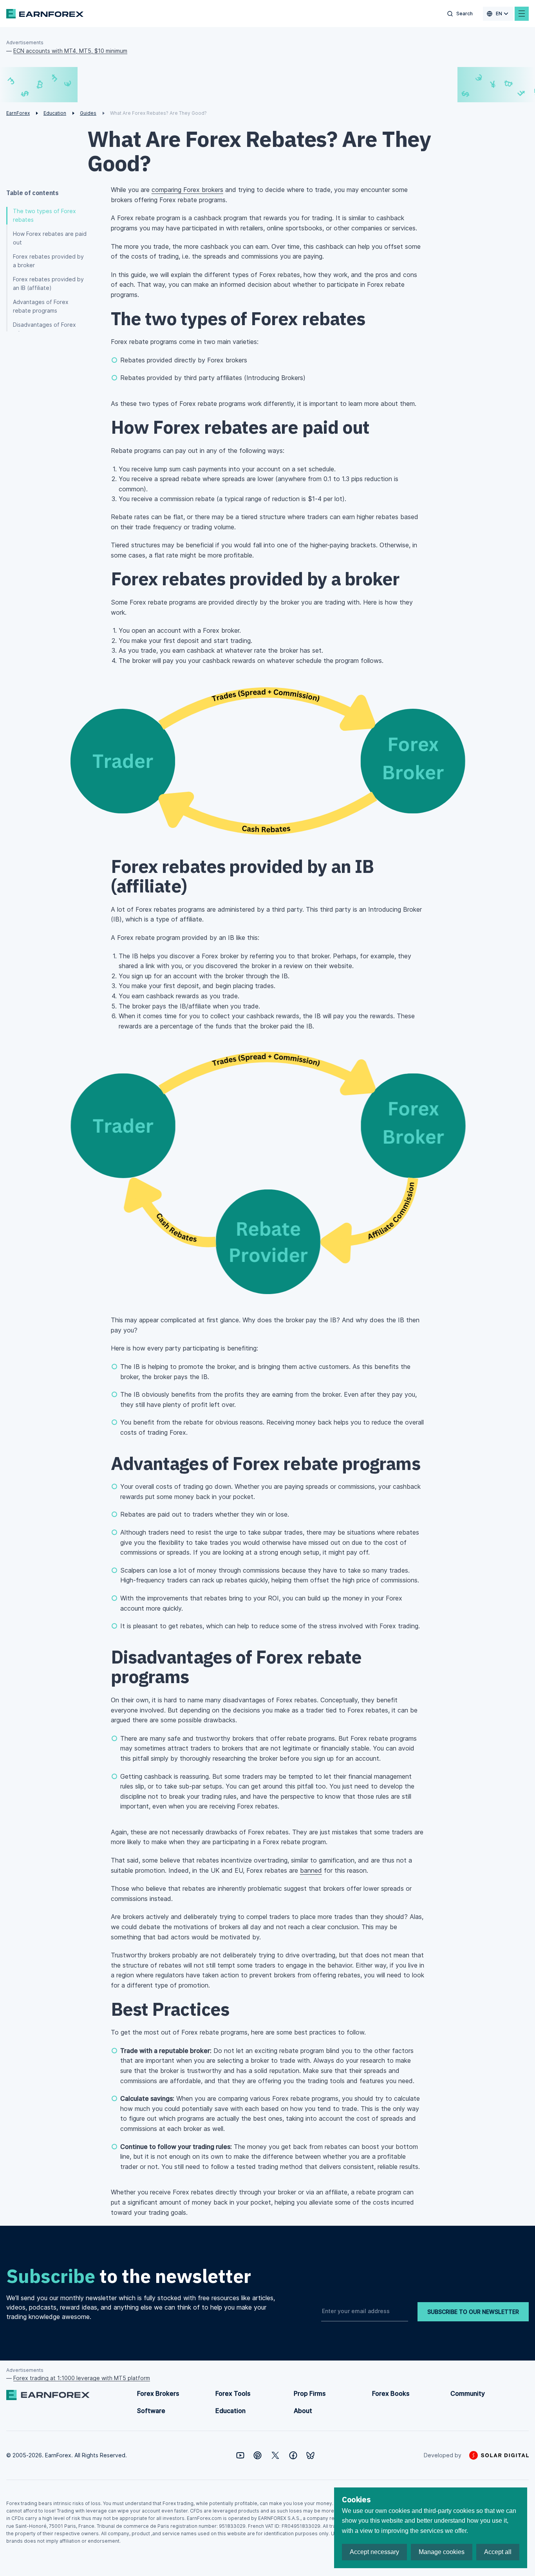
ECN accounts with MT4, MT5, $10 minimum (70, 51)
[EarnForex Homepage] (45, 14)
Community (468, 2393)
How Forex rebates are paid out (50, 238)
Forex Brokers (158, 2393)
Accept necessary (374, 2552)
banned (311, 1870)
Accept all (498, 2552)
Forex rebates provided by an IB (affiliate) (48, 283)
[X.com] (275, 2455)
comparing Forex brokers (187, 190)
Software (151, 2411)
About (303, 2411)
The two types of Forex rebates (44, 215)
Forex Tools (233, 2393)
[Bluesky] (310, 2456)
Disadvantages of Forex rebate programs (44, 329)
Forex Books (391, 2393)
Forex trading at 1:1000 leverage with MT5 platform (82, 2378)
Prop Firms (310, 2393)
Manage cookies (442, 2552)
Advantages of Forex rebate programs (41, 306)
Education (230, 2411)
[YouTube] (240, 2455)
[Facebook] (293, 2455)
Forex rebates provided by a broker (48, 261)
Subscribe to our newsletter (473, 2312)
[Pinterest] (258, 2455)
